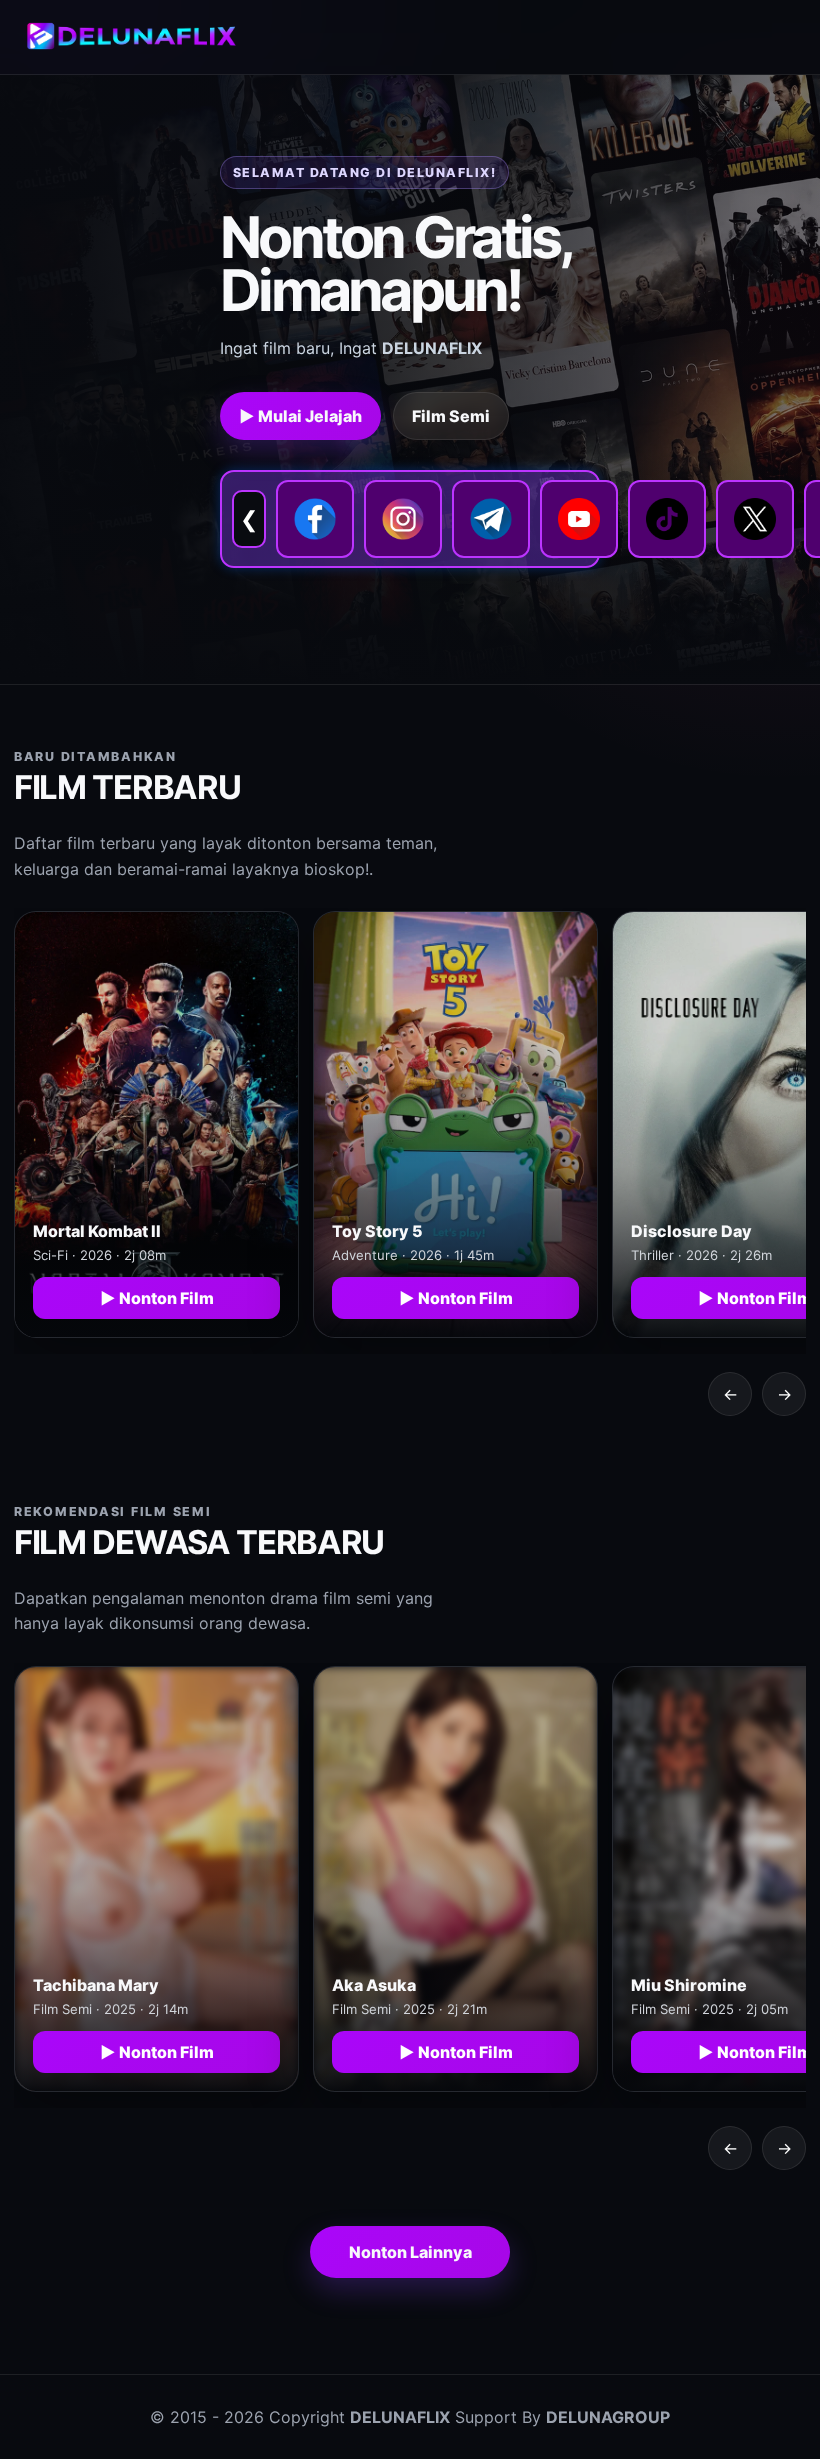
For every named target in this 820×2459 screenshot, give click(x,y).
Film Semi (451, 416)
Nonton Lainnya (410, 2252)
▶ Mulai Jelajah (300, 416)
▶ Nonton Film (157, 1298)
